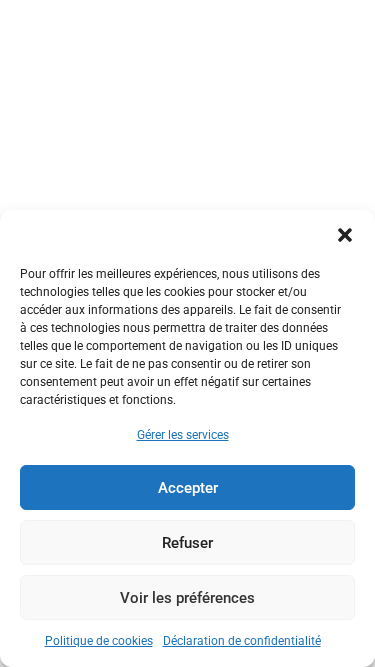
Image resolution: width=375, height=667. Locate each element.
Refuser (187, 543)
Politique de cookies (99, 641)
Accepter (188, 488)
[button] (345, 235)
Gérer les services (183, 435)
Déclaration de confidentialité (242, 641)
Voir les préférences (187, 598)
